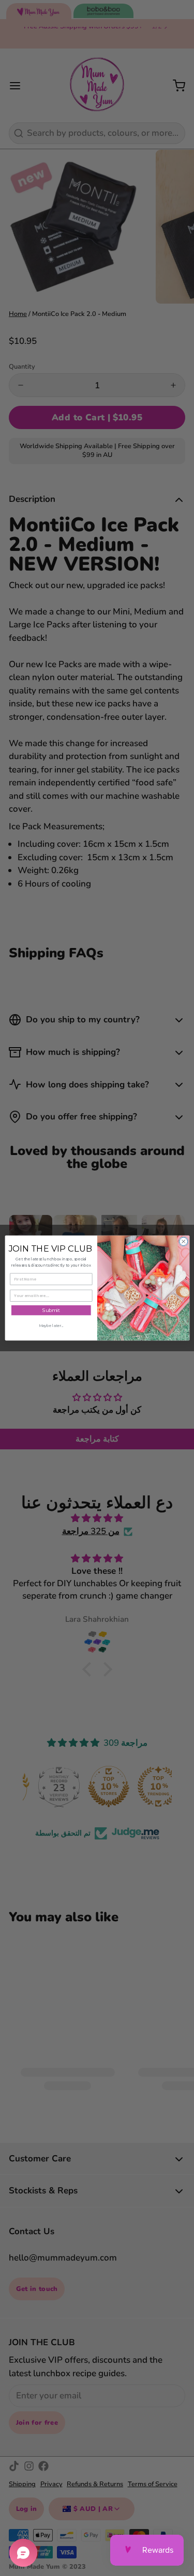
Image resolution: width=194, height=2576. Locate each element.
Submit (51, 1310)
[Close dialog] (183, 1241)
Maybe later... (51, 1326)
